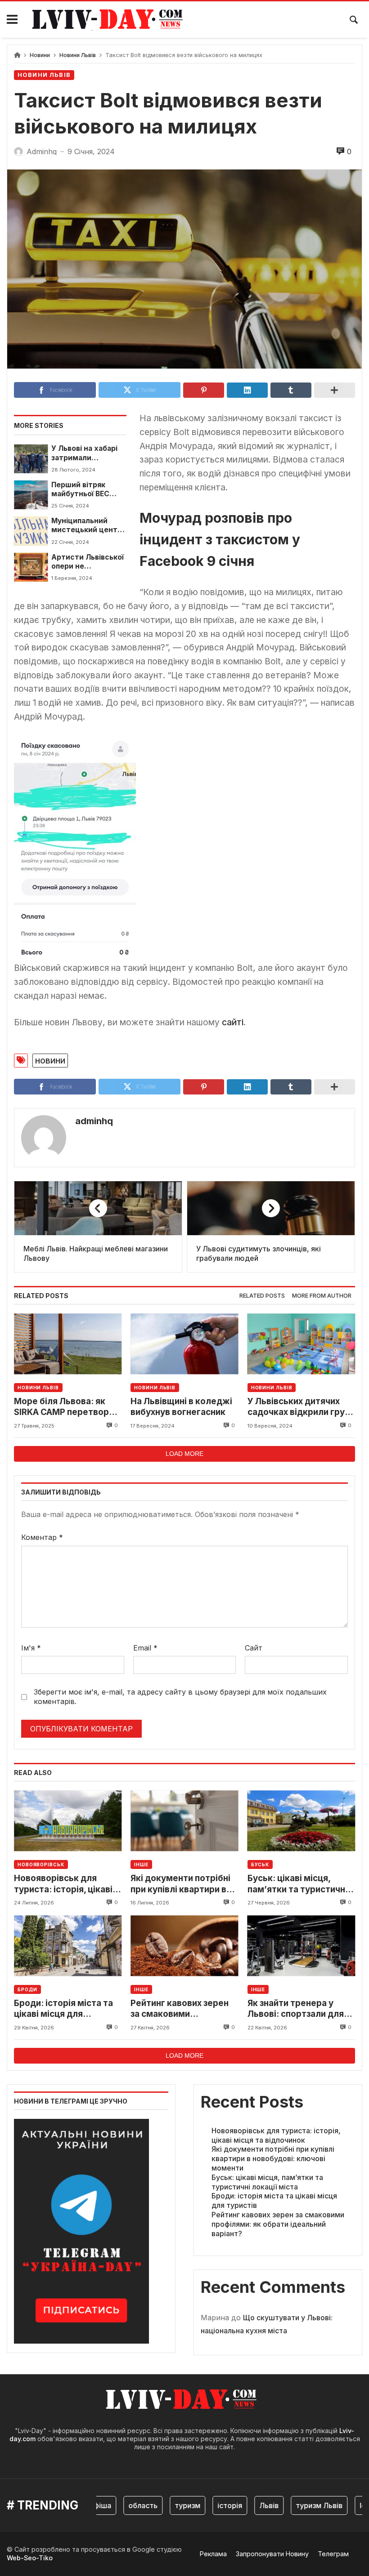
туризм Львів (301, 2505)
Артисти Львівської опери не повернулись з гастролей (88, 562)
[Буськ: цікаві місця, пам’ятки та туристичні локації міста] (301, 1821)
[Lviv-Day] (111, 20)
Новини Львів (78, 55)
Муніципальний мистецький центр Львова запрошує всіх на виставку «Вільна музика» (87, 526)
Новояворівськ (41, 1864)
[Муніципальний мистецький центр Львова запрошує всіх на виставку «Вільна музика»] (31, 531)
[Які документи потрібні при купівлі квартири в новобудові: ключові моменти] (184, 1821)
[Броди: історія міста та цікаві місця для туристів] (68, 1946)
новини (50, 1060)
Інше (141, 1864)
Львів (250, 2505)
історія (211, 2505)
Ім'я (31, 1648)
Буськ (260, 1864)
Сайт (254, 1648)
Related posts (262, 1296)
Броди (27, 1989)
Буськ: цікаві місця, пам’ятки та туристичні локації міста (297, 1884)
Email (145, 1648)
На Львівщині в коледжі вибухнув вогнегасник (181, 1407)
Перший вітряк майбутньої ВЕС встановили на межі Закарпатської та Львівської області (88, 490)
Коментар (42, 1537)
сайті (233, 1022)
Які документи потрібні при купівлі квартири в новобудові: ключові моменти (180, 1884)
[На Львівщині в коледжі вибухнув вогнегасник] (184, 1344)
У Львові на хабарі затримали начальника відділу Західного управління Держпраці (87, 453)
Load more (184, 1454)
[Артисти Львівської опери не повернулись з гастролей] (31, 567)
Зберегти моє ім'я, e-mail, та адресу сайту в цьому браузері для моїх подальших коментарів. (180, 1697)
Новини (40, 55)
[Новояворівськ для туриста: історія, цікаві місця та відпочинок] (68, 1821)
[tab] (262, 1296)
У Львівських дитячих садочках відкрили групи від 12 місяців (301, 1407)
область (124, 2505)
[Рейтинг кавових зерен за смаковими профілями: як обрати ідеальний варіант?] (184, 1946)
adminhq (94, 1121)
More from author (322, 1296)
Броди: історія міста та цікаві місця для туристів (63, 2009)
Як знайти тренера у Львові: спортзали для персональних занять (296, 2009)
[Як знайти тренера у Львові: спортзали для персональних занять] (301, 1946)
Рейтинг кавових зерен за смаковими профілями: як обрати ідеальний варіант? (180, 2009)
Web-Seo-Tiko (30, 2558)
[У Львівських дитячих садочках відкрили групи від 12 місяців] (301, 1344)
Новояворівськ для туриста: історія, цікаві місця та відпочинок (63, 1884)
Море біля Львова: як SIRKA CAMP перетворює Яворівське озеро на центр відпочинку (67, 1407)
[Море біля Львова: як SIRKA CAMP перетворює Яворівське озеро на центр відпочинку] (68, 1344)
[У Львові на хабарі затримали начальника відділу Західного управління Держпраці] (31, 458)
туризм (169, 2505)
